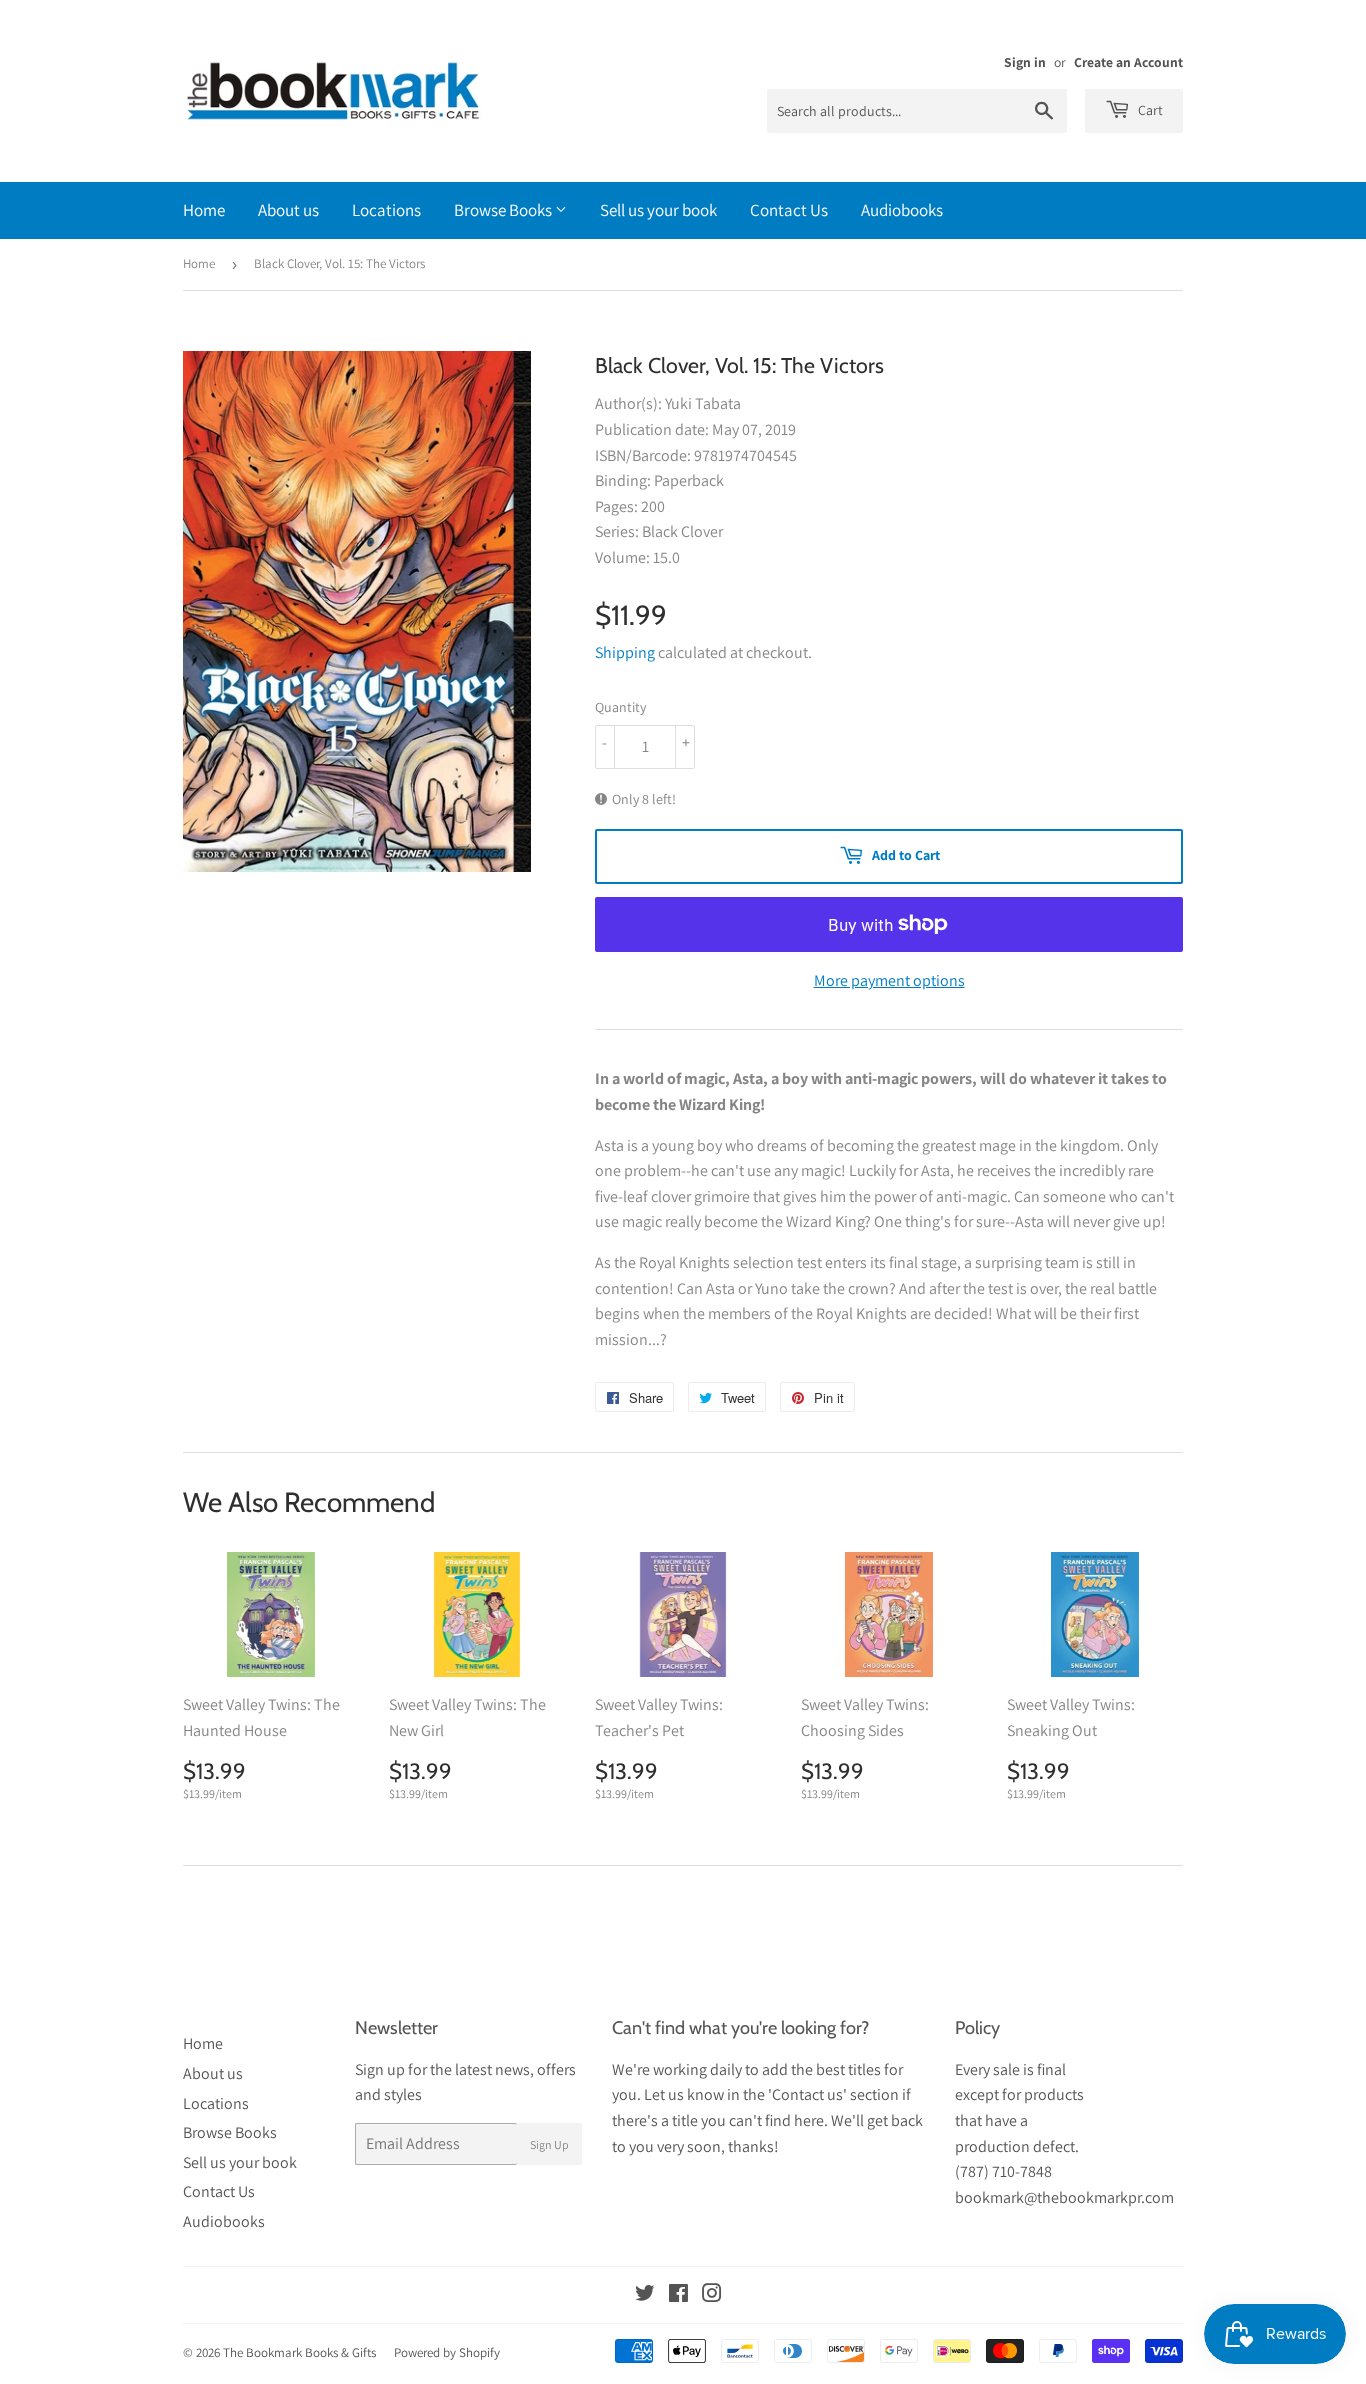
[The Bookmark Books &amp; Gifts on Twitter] (645, 2295)
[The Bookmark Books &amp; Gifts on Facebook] (678, 2295)
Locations (386, 210)
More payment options (889, 980)
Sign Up (549, 2144)
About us (288, 210)
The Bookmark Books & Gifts (299, 2352)
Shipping (625, 652)
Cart (1149, 110)
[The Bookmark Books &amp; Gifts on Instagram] (712, 2295)
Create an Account (1128, 62)
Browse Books (504, 210)
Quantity (620, 707)
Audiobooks (902, 210)
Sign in (1025, 62)
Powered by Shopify (447, 2352)
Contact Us (789, 210)
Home (204, 210)
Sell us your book (658, 210)
